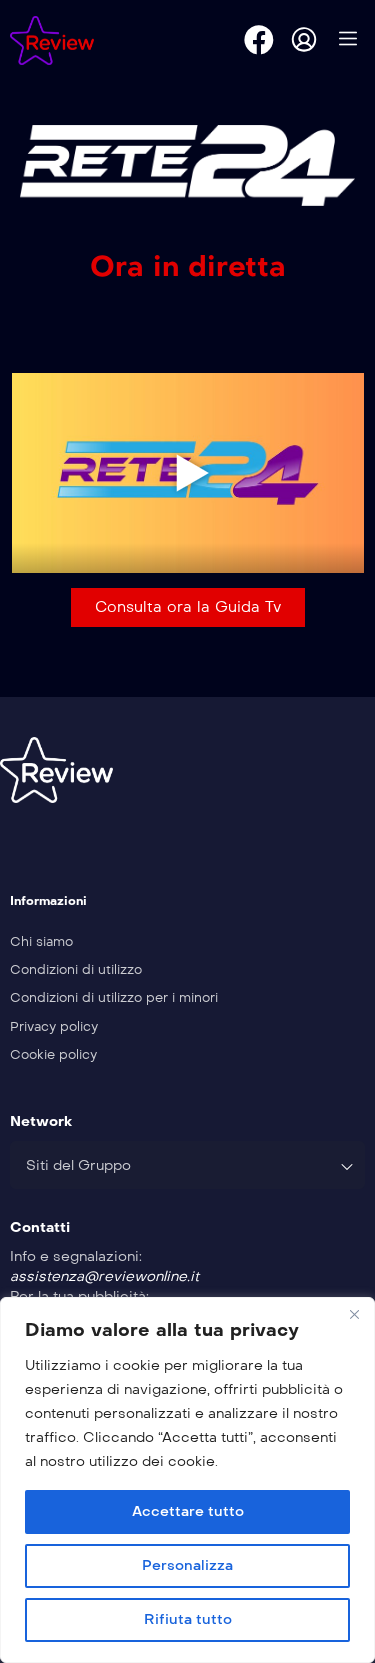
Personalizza (187, 1565)
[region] (187, 1480)
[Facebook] (259, 40)
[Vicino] (354, 1314)
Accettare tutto (188, 1511)
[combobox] (187, 1165)
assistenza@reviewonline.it (104, 1276)
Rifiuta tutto (188, 1619)
